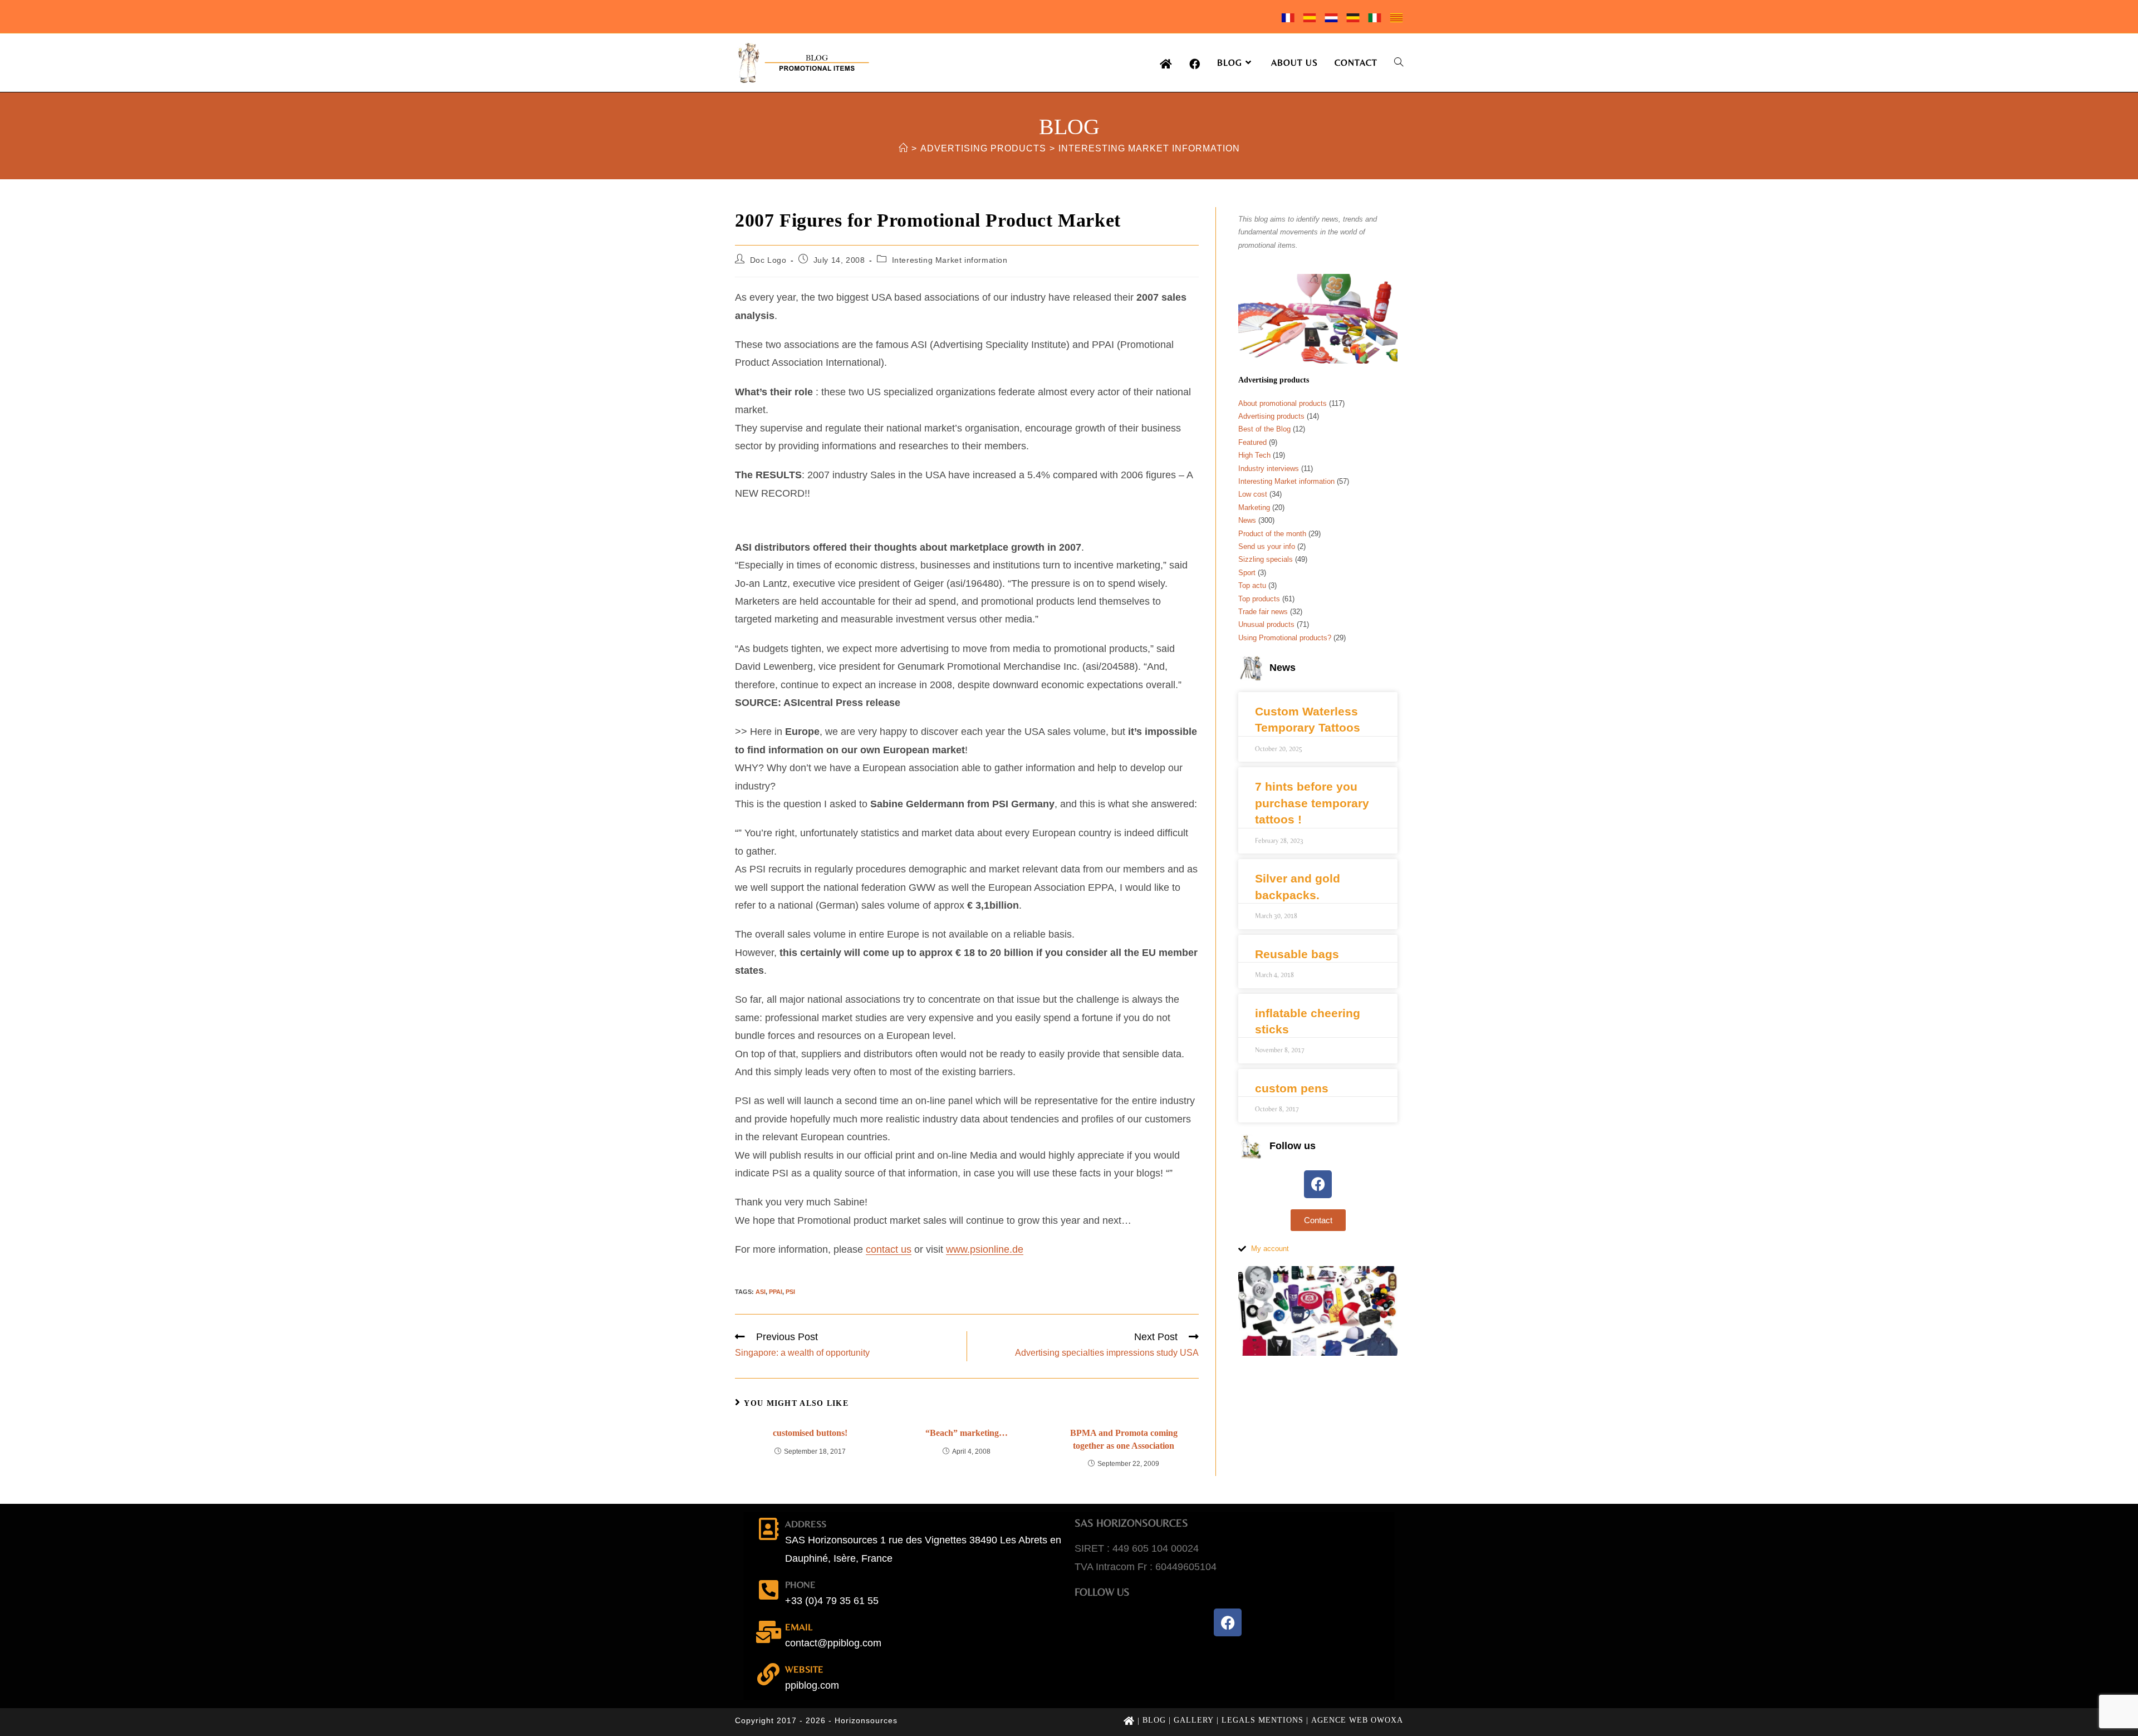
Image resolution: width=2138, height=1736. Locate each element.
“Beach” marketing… (967, 1433)
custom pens (1292, 1088)
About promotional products (1283, 403)
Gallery (1194, 1720)
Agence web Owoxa (1357, 1720)
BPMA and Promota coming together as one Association (1124, 1439)
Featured (1252, 442)
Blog (1154, 1720)
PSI (790, 1292)
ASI (761, 1292)
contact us (889, 1249)
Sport (1247, 573)
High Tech (1254, 455)
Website (804, 1669)
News (1247, 520)
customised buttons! (810, 1433)
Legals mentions (1262, 1720)
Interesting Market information (1149, 148)
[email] (768, 1632)
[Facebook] (1318, 1184)
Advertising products (1271, 416)
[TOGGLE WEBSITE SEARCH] (1399, 63)
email (799, 1627)
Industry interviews (1269, 469)
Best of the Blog (1264, 429)
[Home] (903, 148)
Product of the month (1272, 534)
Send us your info (1267, 546)
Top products (1259, 599)
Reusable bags (1297, 954)
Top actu (1252, 585)
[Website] (768, 1674)
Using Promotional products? (1285, 638)
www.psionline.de (985, 1249)
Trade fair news (1263, 612)
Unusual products (1266, 624)
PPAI (776, 1292)
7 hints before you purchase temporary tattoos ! (1312, 803)
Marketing (1254, 507)
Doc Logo (768, 260)
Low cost (1253, 494)
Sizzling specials (1266, 559)
